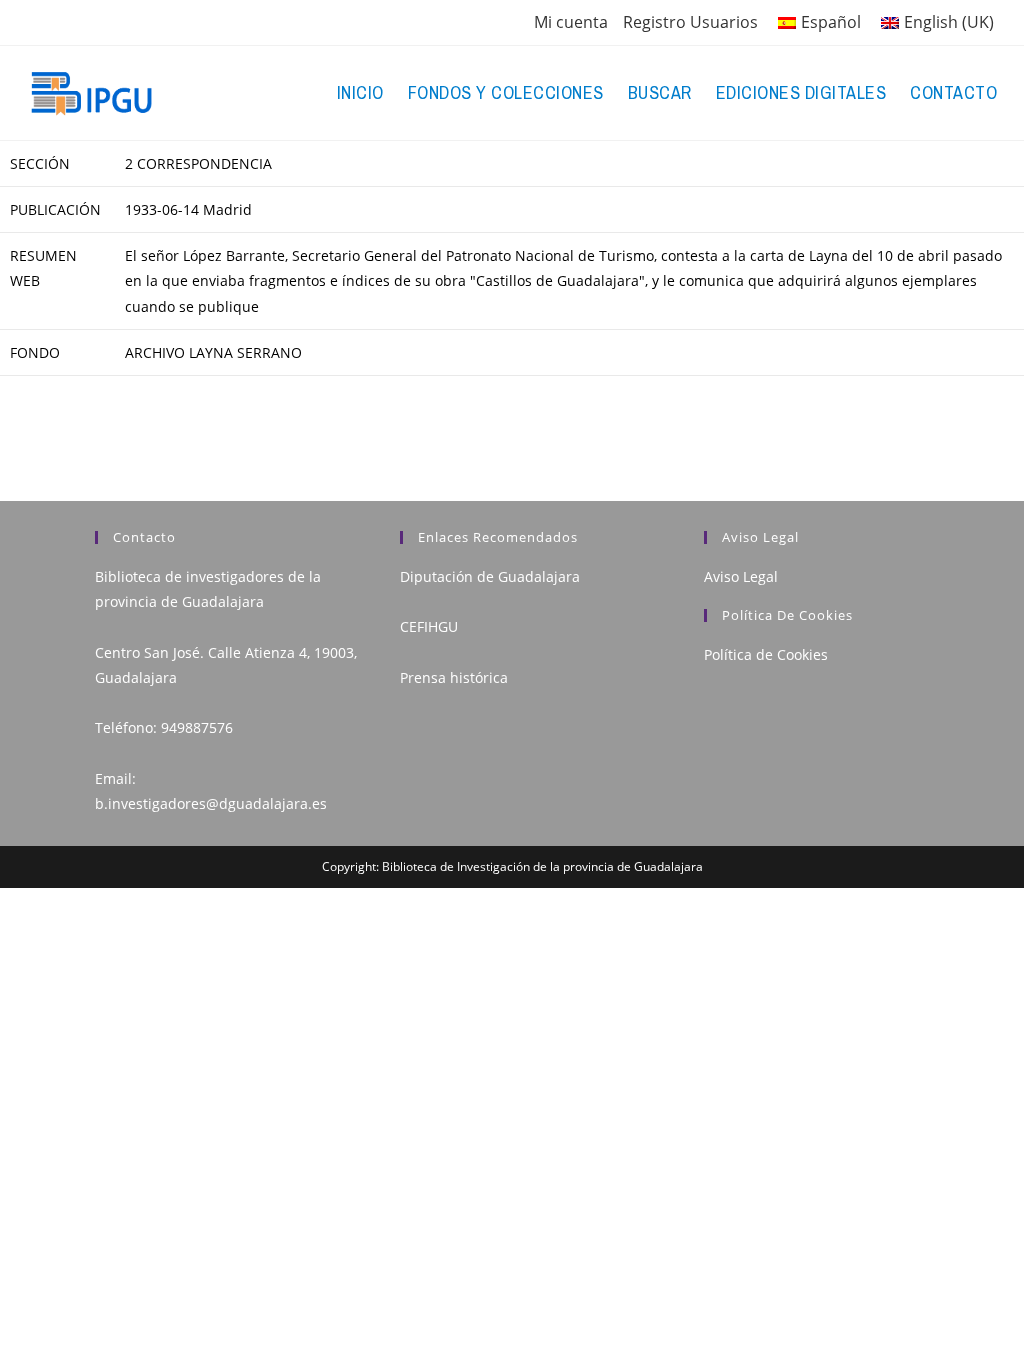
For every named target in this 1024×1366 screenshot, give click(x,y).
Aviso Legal (741, 576)
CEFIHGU (429, 626)
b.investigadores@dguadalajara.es (211, 803)
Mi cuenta (571, 22)
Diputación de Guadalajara (490, 576)
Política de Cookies (766, 654)
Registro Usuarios (690, 22)
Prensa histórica (454, 677)
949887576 (197, 727)
